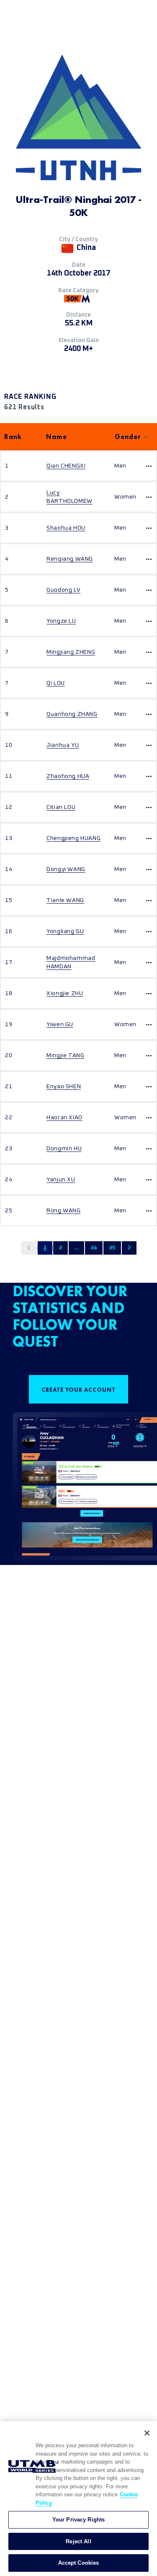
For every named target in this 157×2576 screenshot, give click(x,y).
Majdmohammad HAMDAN (71, 962)
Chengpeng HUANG (73, 838)
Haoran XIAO (64, 1118)
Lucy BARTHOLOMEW (69, 497)
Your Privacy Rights (78, 2520)
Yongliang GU (65, 931)
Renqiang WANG (70, 559)
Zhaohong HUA (68, 776)
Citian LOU (61, 807)
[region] (78, 2499)
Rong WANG (63, 1211)
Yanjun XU (61, 1180)
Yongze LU (61, 621)
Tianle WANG (65, 900)
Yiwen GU (60, 1024)
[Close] (147, 2433)
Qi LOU (56, 683)
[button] (29, 1248)
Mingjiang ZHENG (71, 652)
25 (112, 1248)
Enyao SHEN (64, 1087)
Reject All (78, 2541)
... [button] (76, 1248)
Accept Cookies (79, 2563)
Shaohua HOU (66, 528)
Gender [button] (128, 437)
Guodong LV (63, 590)
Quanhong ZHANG (72, 714)
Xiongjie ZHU (65, 993)
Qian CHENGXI (66, 466)
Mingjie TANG (65, 1055)
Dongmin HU (64, 1149)
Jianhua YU (63, 745)
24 (94, 1248)
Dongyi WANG (66, 869)
